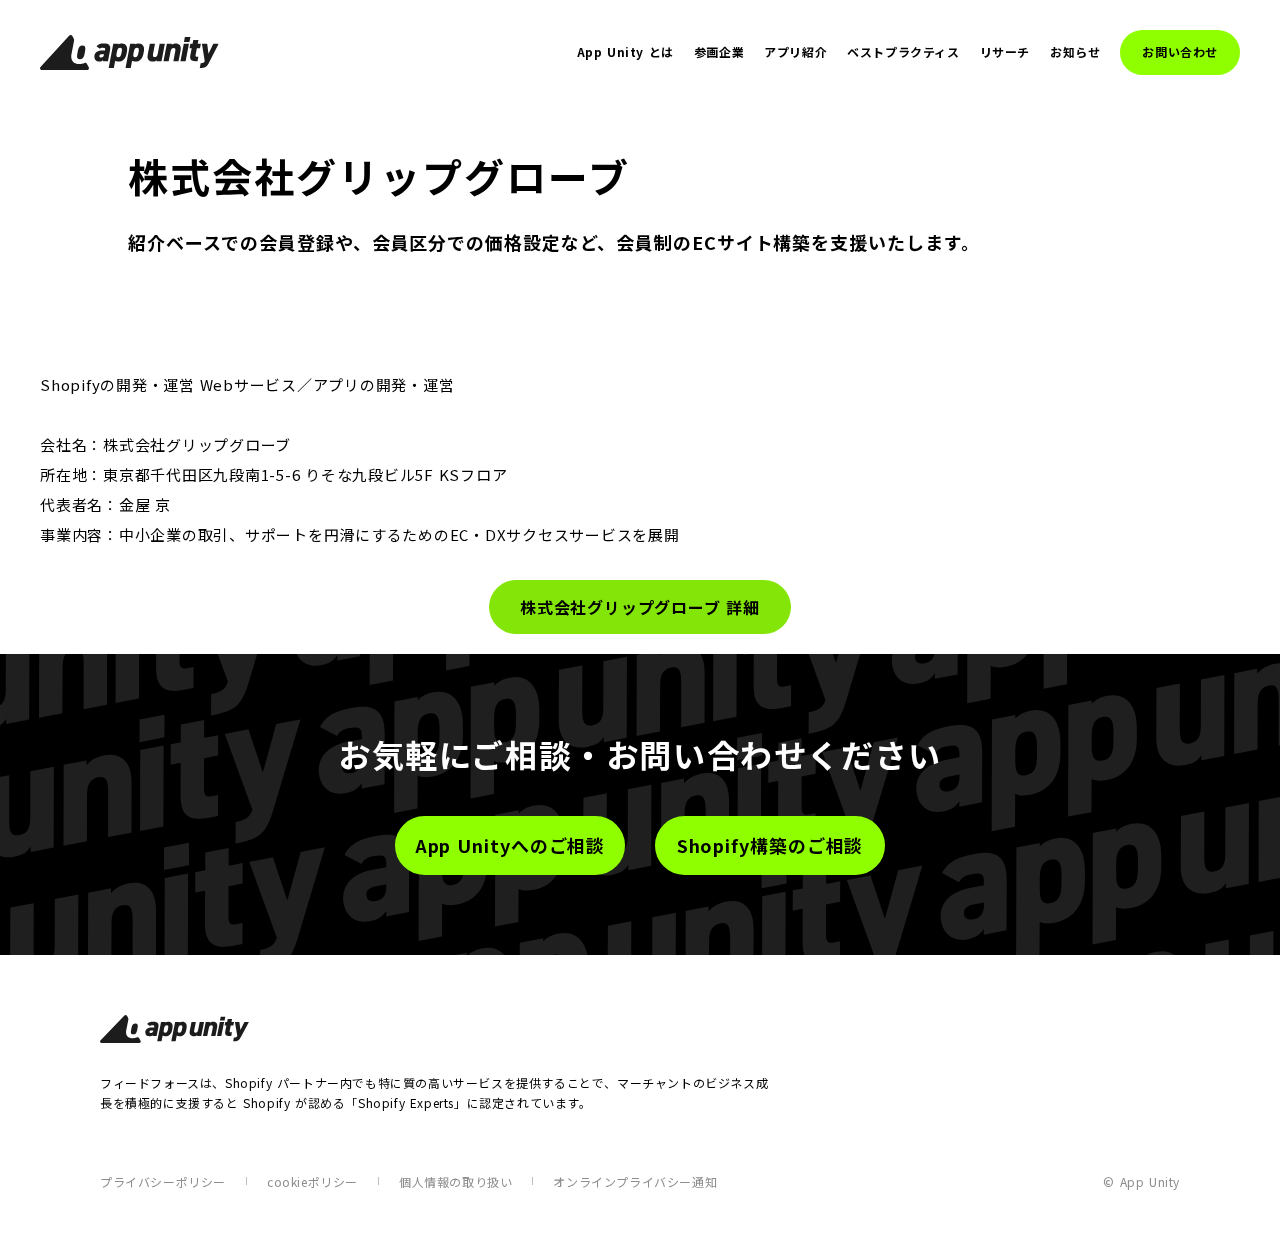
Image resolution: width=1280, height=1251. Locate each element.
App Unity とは (625, 52)
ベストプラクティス (903, 52)
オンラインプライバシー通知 (635, 1181)
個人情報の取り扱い (455, 1181)
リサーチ (1005, 52)
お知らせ (1075, 52)
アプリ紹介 (795, 52)
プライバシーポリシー (163, 1181)
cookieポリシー (312, 1181)
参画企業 (719, 52)
